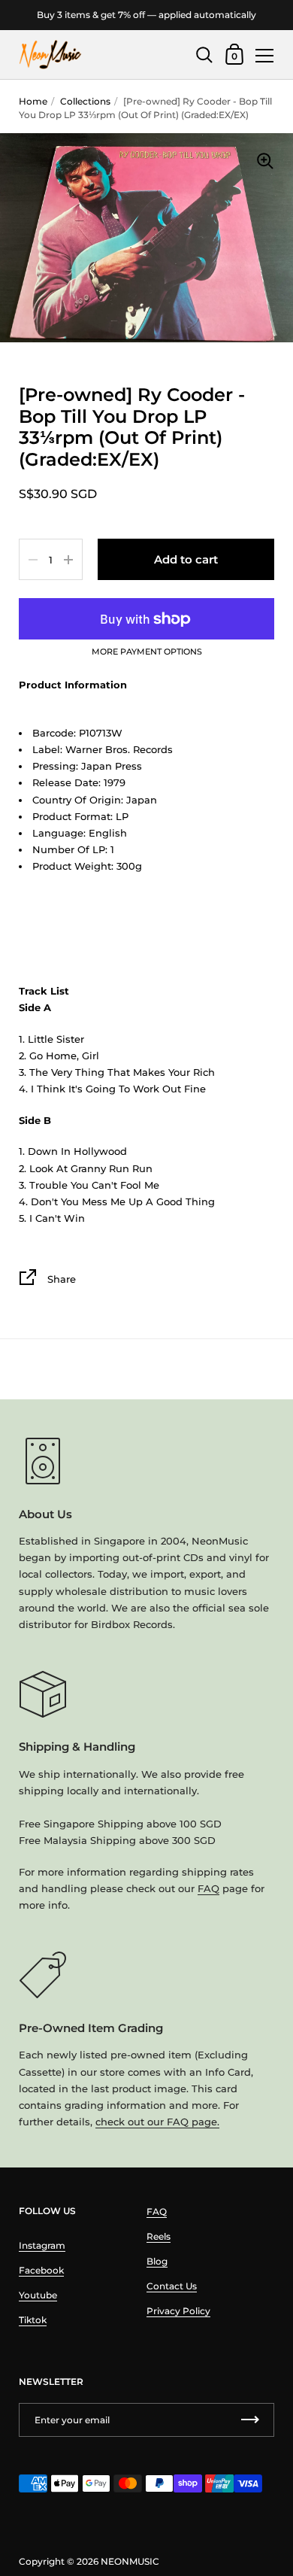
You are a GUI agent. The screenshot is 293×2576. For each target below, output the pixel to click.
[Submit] (250, 2420)
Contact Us (172, 2286)
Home (33, 101)
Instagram (42, 2245)
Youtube (38, 2295)
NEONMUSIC (130, 2561)
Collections (85, 101)
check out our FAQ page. (157, 2122)
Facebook (41, 2270)
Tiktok (33, 2320)
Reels (159, 2236)
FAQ (208, 1888)
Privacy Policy (178, 2311)
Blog (157, 2261)
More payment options (147, 652)
